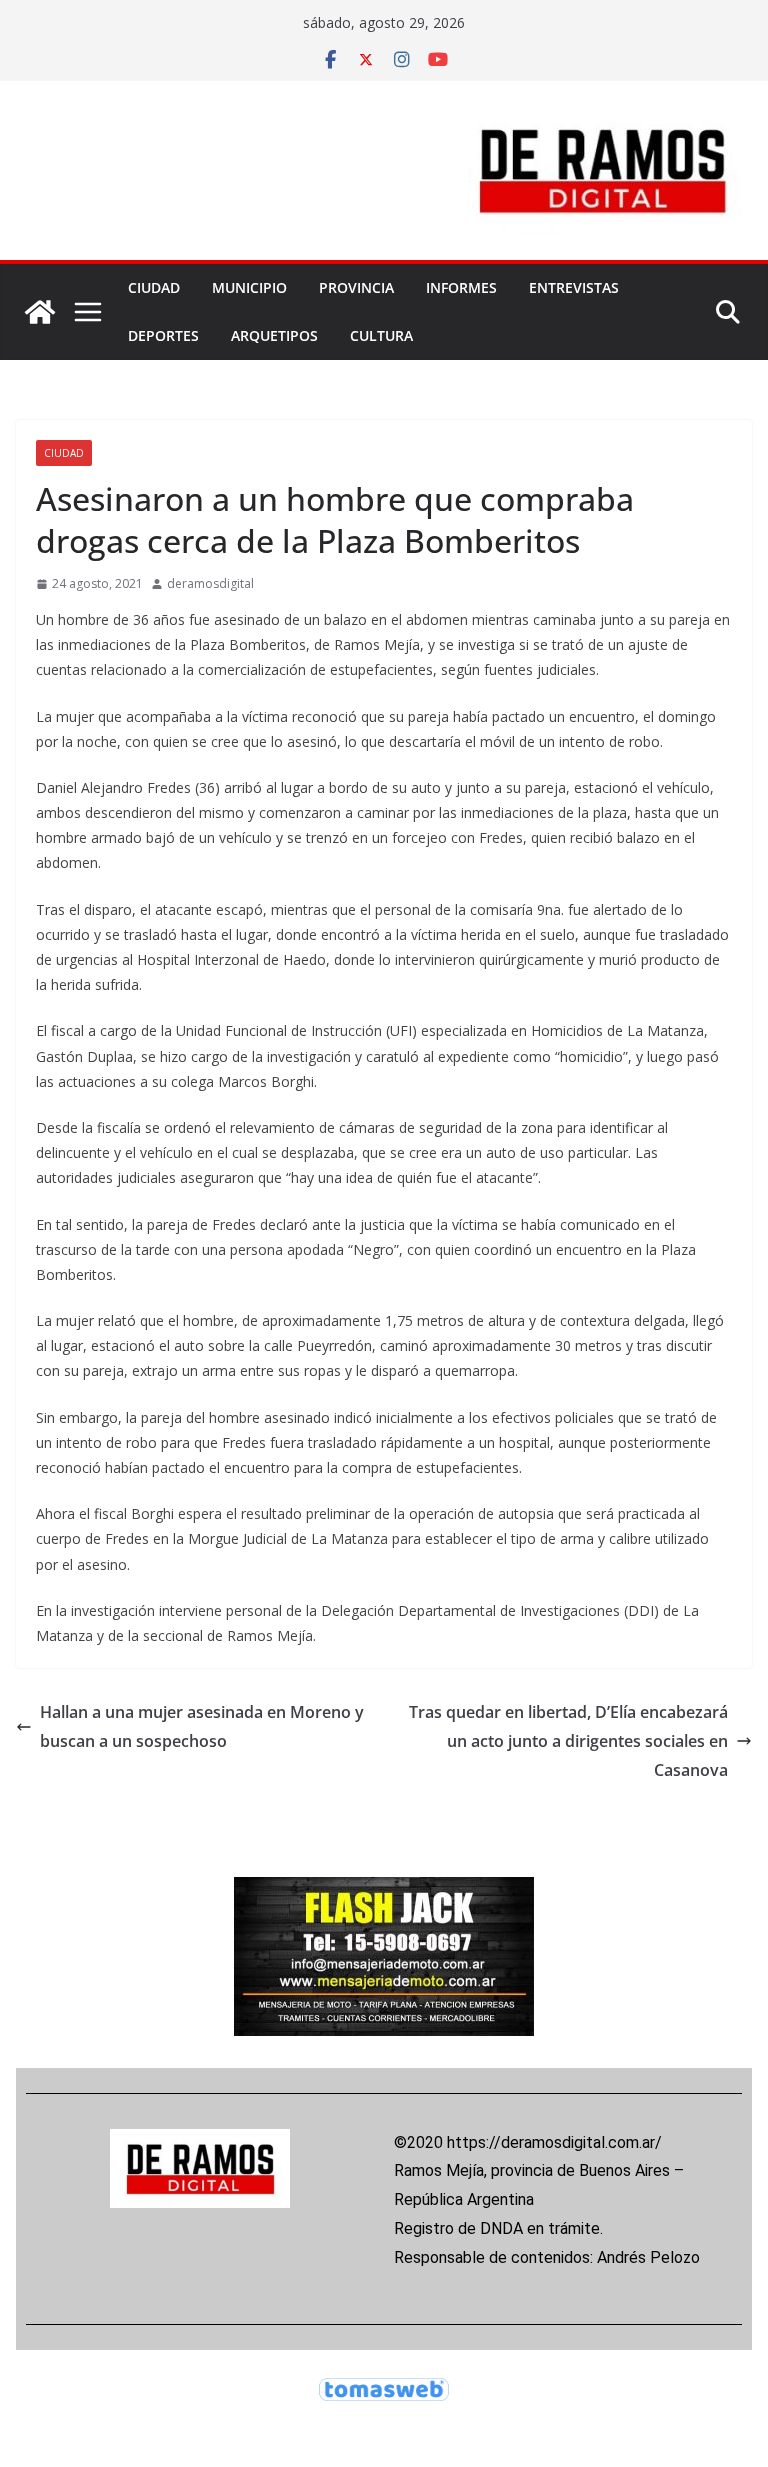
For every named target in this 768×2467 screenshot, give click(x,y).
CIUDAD (154, 287)
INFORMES (461, 287)
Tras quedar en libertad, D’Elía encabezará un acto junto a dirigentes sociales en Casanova (568, 1741)
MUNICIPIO (249, 287)
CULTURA (381, 335)
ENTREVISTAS (574, 287)
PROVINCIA (356, 287)
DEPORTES (163, 335)
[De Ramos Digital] (40, 312)
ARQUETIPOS (274, 335)
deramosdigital (210, 583)
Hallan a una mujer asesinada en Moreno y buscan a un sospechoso (202, 1726)
